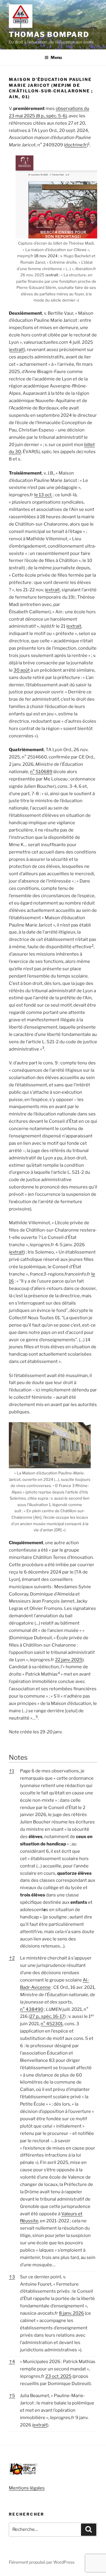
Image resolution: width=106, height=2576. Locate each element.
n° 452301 (52, 2024)
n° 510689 (41, 772)
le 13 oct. (43, 495)
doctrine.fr (76, 145)
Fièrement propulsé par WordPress (42, 2562)
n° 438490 (32, 2009)
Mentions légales (27, 2488)
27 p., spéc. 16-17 (47, 2016)
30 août (22, 670)
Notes (18, 1757)
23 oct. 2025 (58, 2376)
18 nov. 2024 (46, 256)
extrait (52, 275)
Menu (56, 57)
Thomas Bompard (49, 34)
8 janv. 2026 (71, 2313)
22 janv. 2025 (69, 1660)
